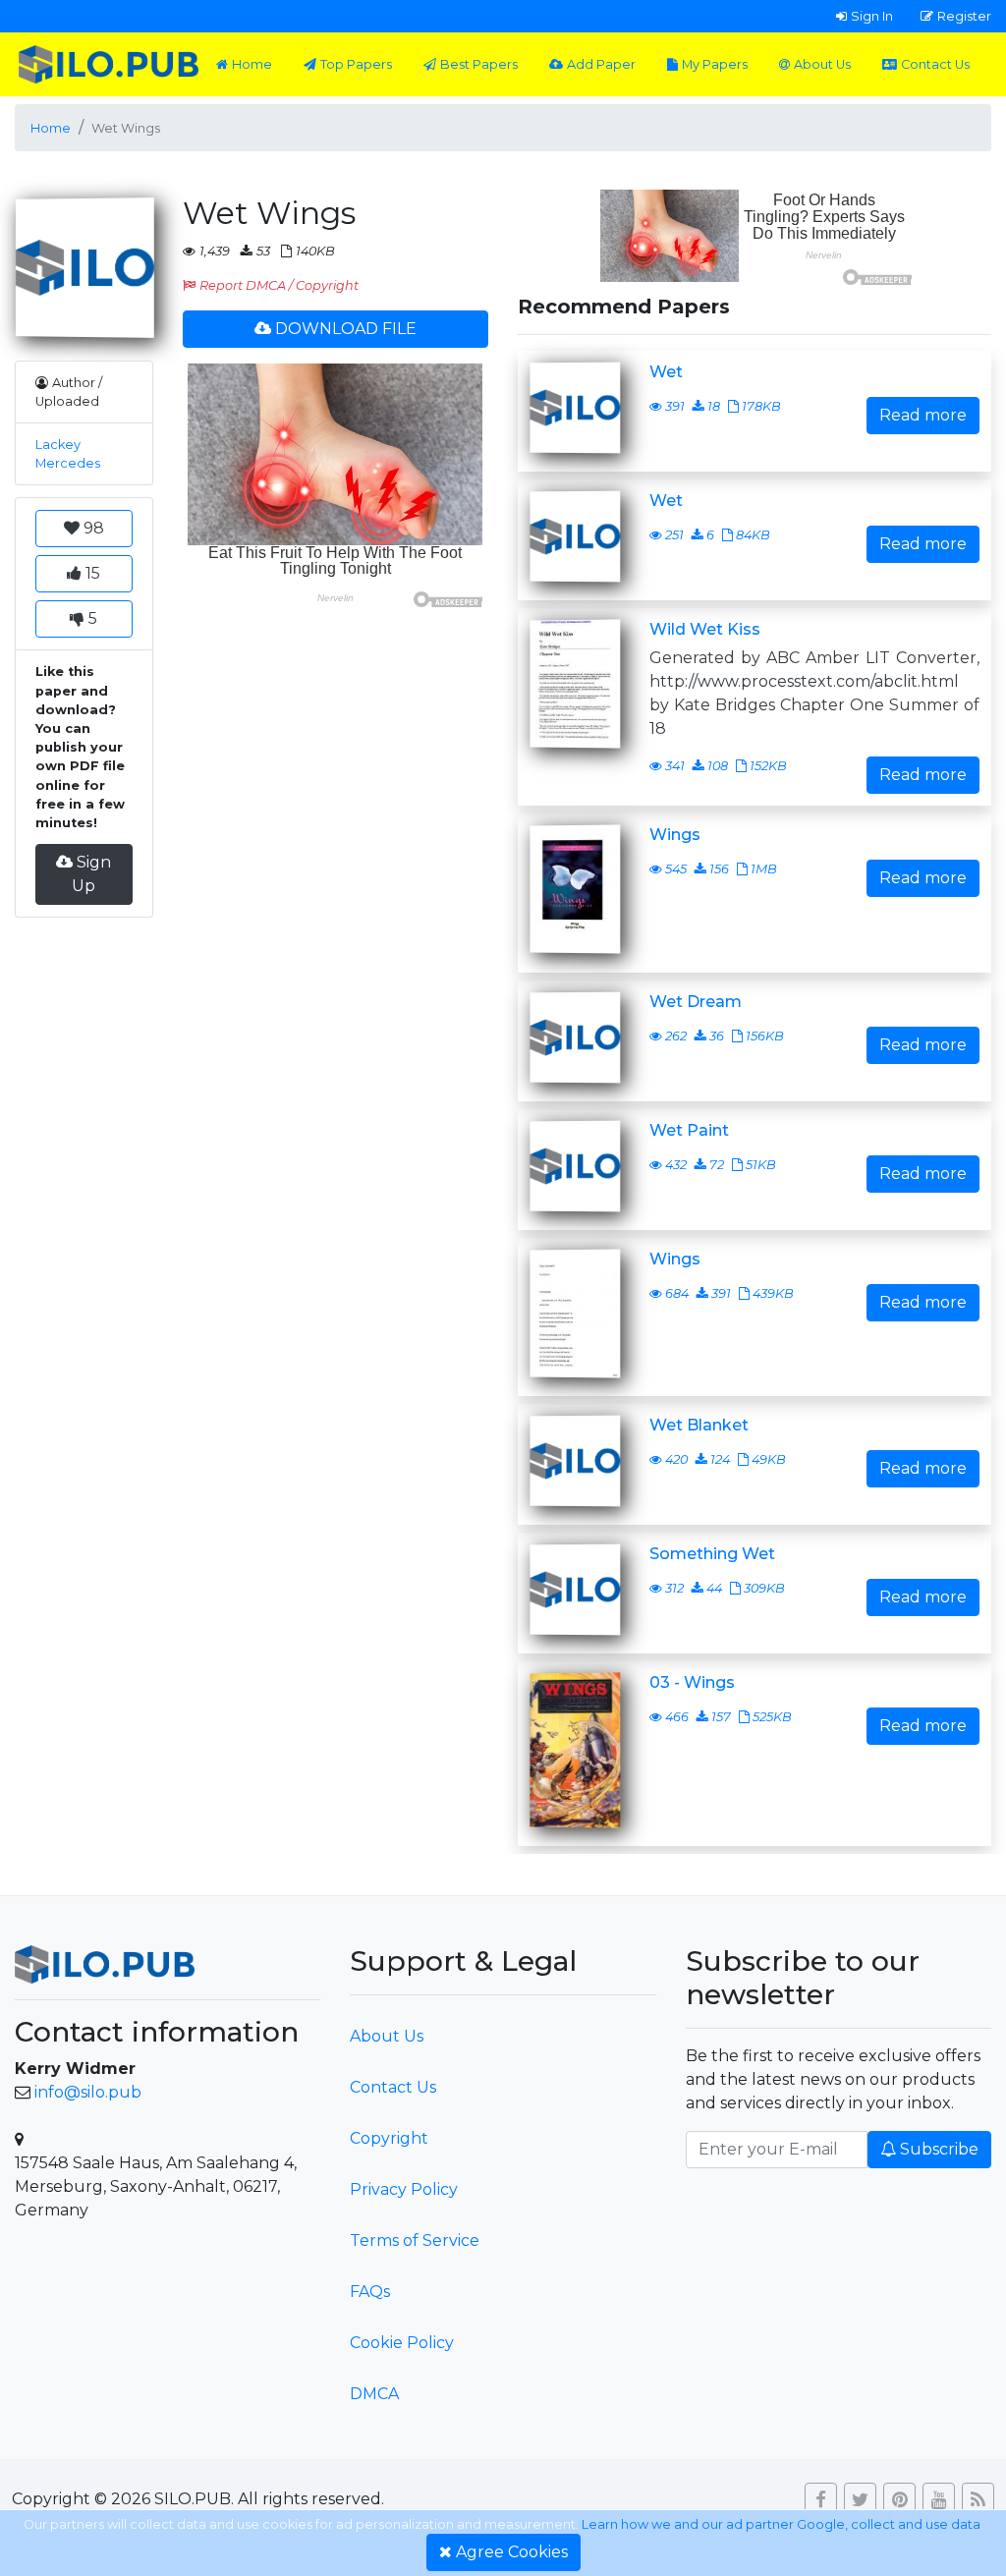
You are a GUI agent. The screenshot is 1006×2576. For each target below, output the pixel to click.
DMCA (374, 2394)
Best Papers (479, 64)
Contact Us (935, 64)
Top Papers (356, 64)
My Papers (715, 64)
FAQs (370, 2292)
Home (252, 64)
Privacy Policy (404, 2189)
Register (964, 16)
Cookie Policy (402, 2343)
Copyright (389, 2138)
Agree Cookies (512, 2552)
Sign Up (91, 874)
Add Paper (601, 64)
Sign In (872, 16)
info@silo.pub (88, 2092)
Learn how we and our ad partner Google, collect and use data (781, 2524)
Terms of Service (415, 2240)
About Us (822, 64)
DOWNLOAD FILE (346, 329)
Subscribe (939, 2149)
